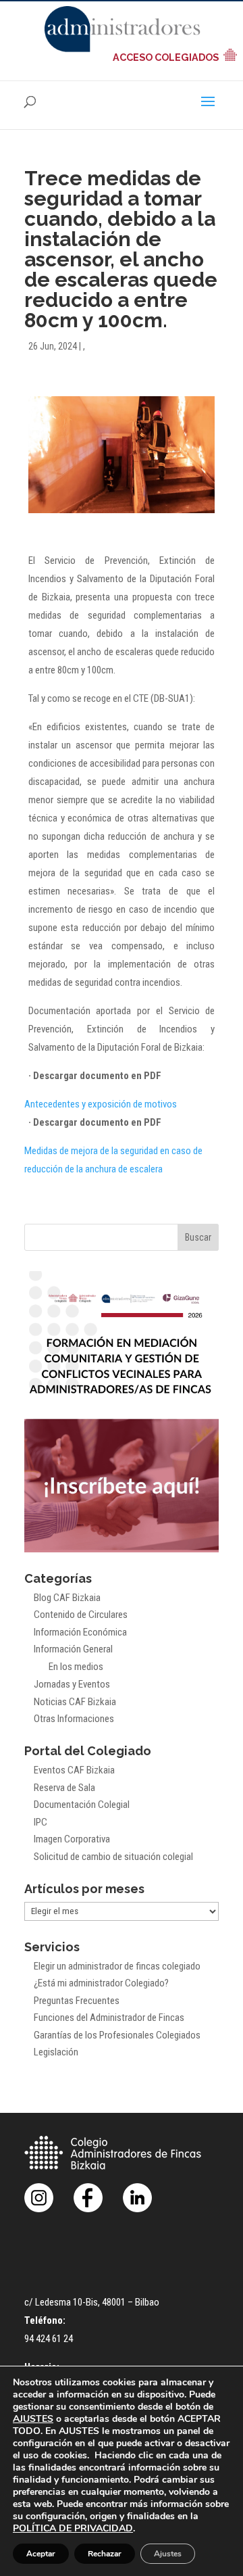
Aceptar (41, 2554)
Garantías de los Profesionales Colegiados (117, 2035)
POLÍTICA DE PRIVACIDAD (73, 2528)
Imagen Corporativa (72, 1839)
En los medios (76, 1667)
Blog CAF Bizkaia (67, 1598)
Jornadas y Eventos (72, 1684)
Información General (73, 1649)
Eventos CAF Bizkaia (74, 1770)
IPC (40, 1822)
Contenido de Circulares (81, 1615)
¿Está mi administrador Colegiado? (101, 1983)
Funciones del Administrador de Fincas (109, 2018)
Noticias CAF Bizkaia (75, 1702)
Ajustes (168, 2554)
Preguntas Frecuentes (77, 2001)
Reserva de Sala (64, 1788)
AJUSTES (33, 2419)
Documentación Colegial (82, 1805)
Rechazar (105, 2554)
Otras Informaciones (74, 1719)
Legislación (56, 2052)
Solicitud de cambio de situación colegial (113, 1857)
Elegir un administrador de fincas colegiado (117, 1966)
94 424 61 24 (49, 2339)
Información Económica (80, 1632)
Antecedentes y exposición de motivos (101, 1104)
